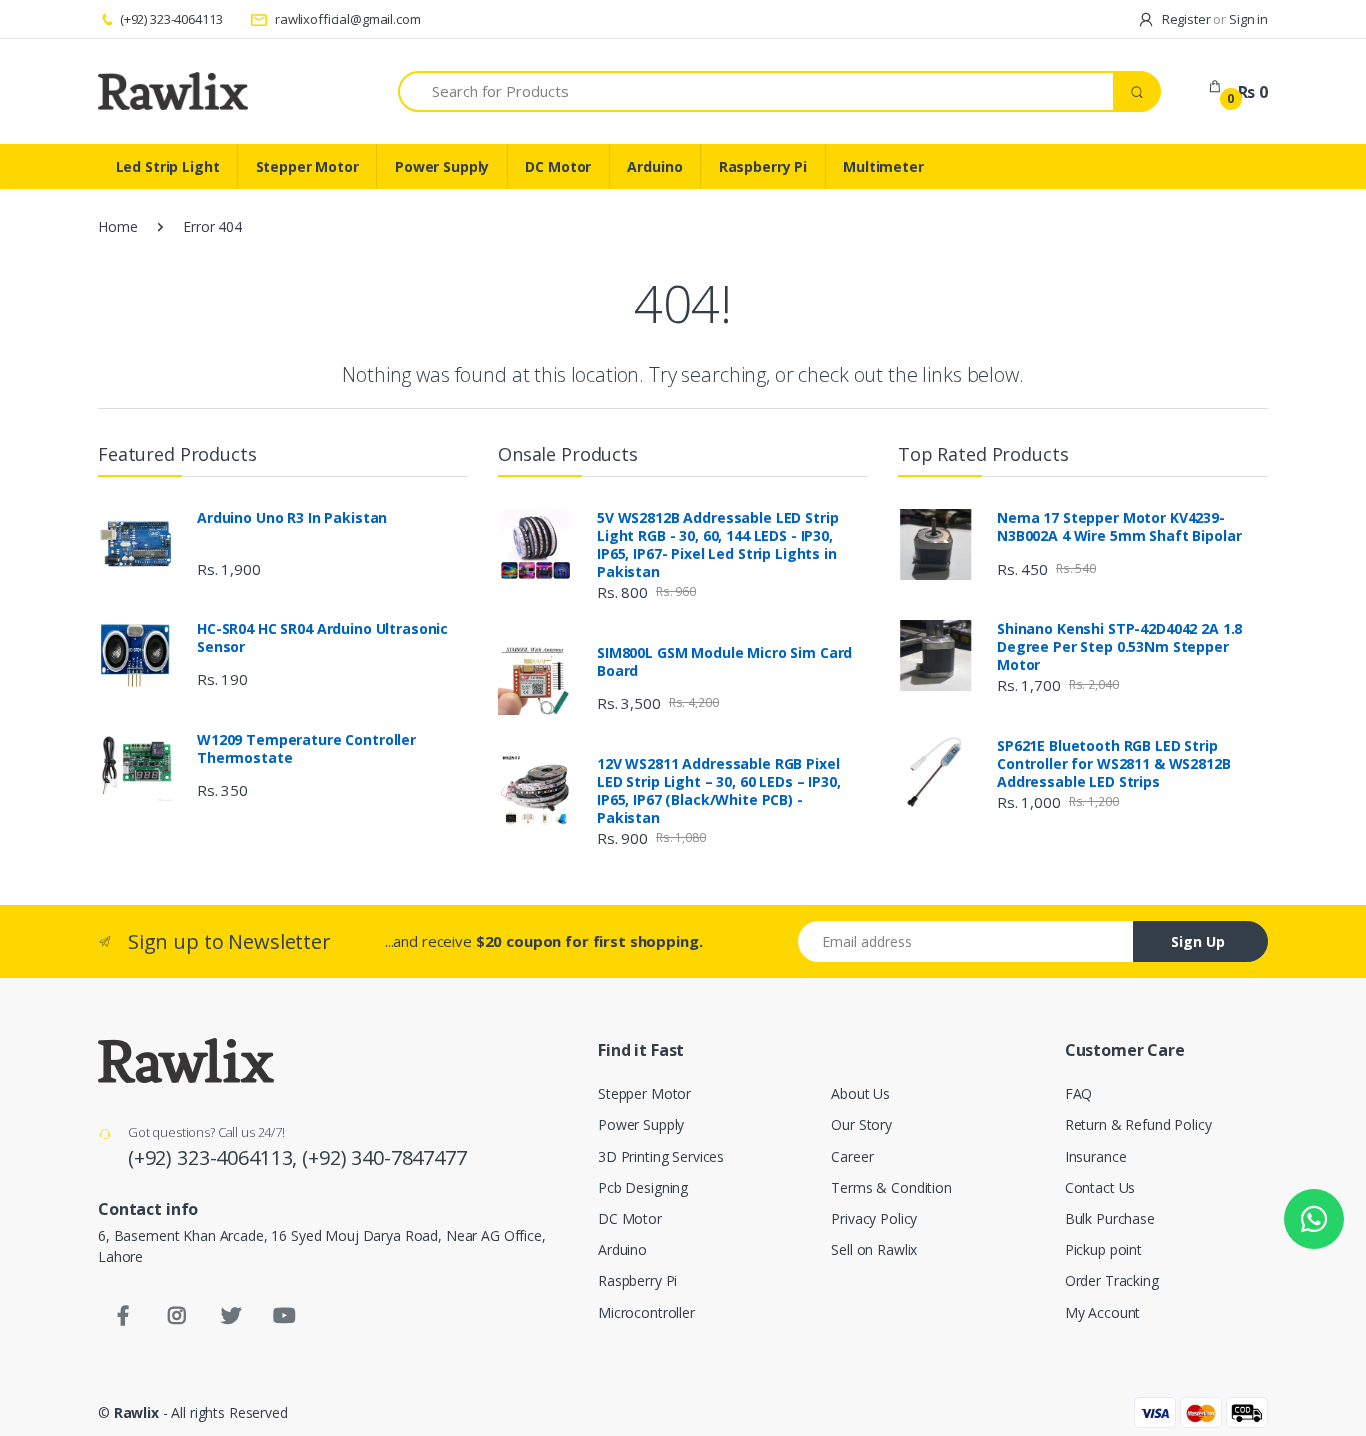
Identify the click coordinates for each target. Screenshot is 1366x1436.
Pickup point (1103, 1249)
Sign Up (1198, 941)
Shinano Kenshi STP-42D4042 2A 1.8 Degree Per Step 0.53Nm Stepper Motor (1119, 647)
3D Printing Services (661, 1156)
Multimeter (883, 166)
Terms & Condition (891, 1187)
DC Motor (558, 166)
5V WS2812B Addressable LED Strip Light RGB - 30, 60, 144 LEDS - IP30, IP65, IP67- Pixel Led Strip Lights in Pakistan (717, 545)
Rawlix (136, 1412)
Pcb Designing (643, 1187)
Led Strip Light (168, 166)
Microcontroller (646, 1312)
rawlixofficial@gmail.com (346, 19)
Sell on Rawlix (874, 1249)
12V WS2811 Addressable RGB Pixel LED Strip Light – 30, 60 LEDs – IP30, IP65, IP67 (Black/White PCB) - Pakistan (719, 791)
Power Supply (442, 166)
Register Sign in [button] (1213, 19)
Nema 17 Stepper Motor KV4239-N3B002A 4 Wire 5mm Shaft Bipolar (1119, 527)
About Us (860, 1093)
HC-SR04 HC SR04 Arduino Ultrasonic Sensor (322, 638)
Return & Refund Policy (1138, 1124)
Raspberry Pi (763, 166)
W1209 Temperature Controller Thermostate (306, 749)
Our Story (861, 1124)
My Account (1103, 1312)
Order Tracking (1112, 1280)
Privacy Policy (874, 1218)
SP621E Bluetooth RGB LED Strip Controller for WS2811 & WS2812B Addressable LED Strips (1114, 764)
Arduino (654, 166)
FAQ (1079, 1093)
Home (117, 226)
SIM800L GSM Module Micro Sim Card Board (724, 662)
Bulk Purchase (1110, 1218)
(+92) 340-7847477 (384, 1157)
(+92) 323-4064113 (171, 19)
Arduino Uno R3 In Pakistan (292, 518)
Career (852, 1156)
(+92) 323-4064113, (215, 1157)
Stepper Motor (307, 166)
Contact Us (1100, 1187)
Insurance (1096, 1156)
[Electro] (173, 91)
